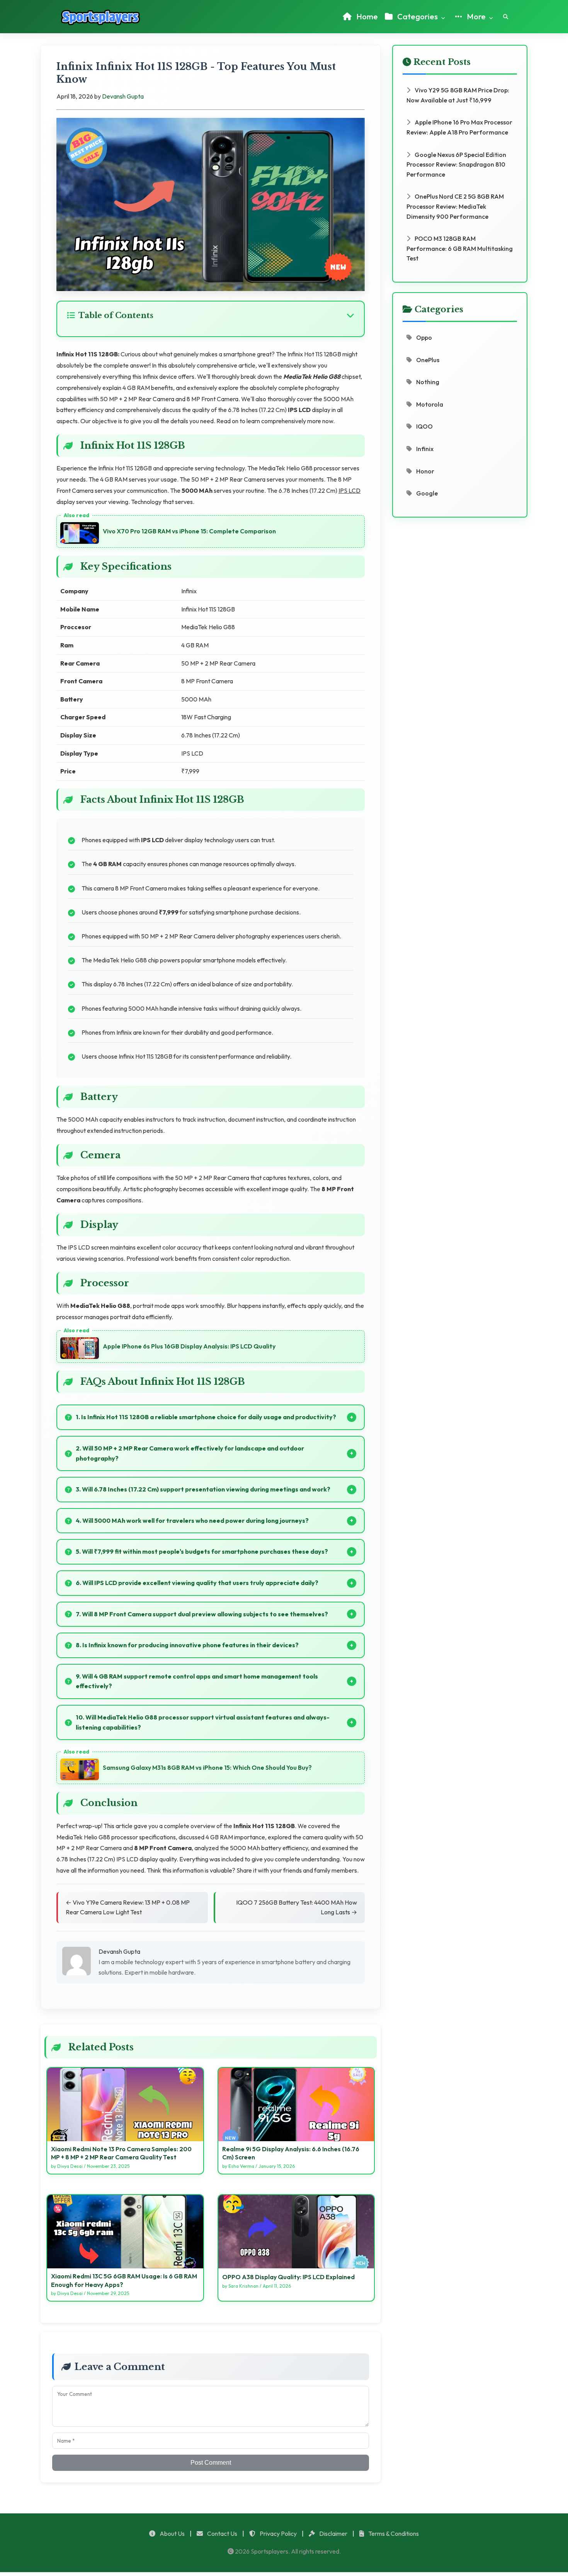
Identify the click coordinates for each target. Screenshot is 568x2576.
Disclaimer (333, 2533)
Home (366, 16)
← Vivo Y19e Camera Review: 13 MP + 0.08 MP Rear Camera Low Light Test (128, 1907)
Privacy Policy (278, 2533)
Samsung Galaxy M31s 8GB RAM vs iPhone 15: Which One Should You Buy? (207, 1767)
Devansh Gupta (123, 96)
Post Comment (211, 2463)
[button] (211, 315)
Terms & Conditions (393, 2533)
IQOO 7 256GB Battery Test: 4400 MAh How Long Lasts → (297, 1907)
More (476, 16)
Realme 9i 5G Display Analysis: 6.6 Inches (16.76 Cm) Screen (291, 2153)
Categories (417, 16)
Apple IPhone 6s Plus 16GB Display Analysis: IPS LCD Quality (189, 1346)
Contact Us (222, 2533)
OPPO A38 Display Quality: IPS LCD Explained (288, 2277)
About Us (172, 2533)
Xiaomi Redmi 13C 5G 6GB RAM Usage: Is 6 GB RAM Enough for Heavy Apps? (124, 2280)
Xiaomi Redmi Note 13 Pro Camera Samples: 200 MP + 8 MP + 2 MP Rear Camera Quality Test (121, 2153)
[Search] (506, 17)
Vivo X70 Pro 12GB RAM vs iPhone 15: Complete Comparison (189, 531)
